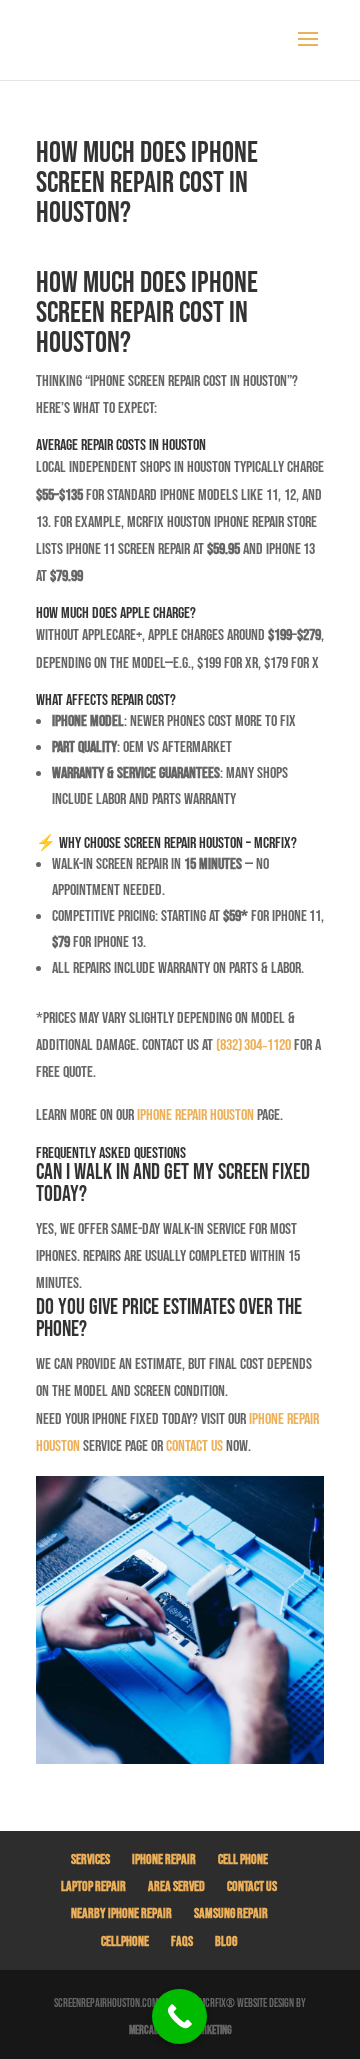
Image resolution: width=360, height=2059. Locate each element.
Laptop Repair (93, 1886)
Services (90, 1859)
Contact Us (252, 1886)
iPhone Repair (164, 1859)
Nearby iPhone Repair (121, 1913)
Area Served (176, 1886)
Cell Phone (243, 1859)
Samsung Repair (231, 1913)
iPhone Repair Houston (195, 1115)
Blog (226, 1941)
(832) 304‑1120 (253, 1045)
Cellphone (125, 1941)
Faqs (182, 1941)
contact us (194, 1446)
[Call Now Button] (179, 2016)
